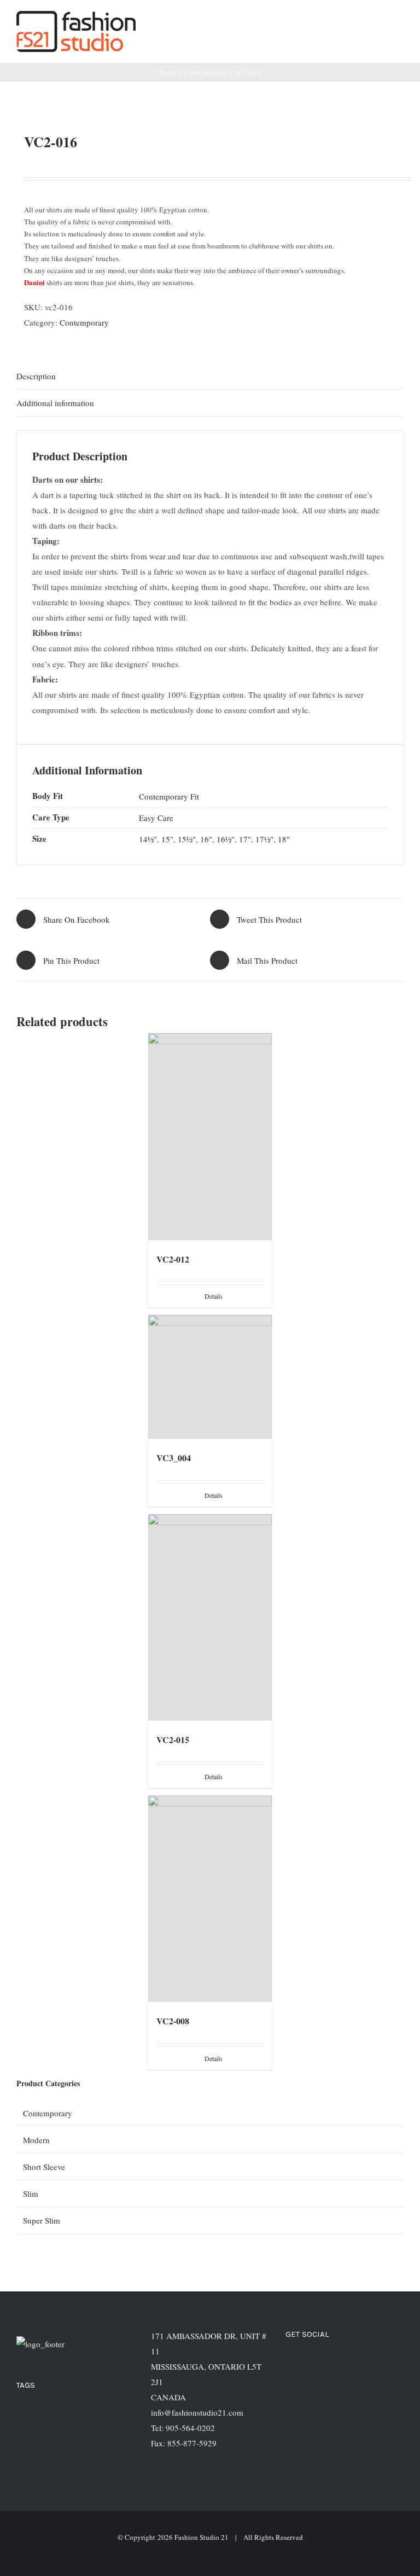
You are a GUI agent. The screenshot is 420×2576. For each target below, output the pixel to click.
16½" (226, 839)
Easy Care (156, 818)
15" (167, 839)
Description (36, 376)
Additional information (55, 403)
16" (206, 839)
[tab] (210, 376)
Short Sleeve (44, 2167)
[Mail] (381, 2364)
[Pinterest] (337, 2364)
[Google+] (352, 2364)
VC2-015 (173, 1739)
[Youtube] (366, 2364)
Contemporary (84, 322)
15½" (187, 839)
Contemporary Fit (169, 796)
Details (214, 1296)
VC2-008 (173, 2021)
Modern (36, 2140)
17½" (264, 839)
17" (245, 839)
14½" (148, 839)
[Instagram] (322, 2364)
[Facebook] (307, 2364)
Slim (31, 2193)
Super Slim (42, 2220)
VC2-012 (173, 1259)
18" (284, 839)
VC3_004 (174, 1458)
